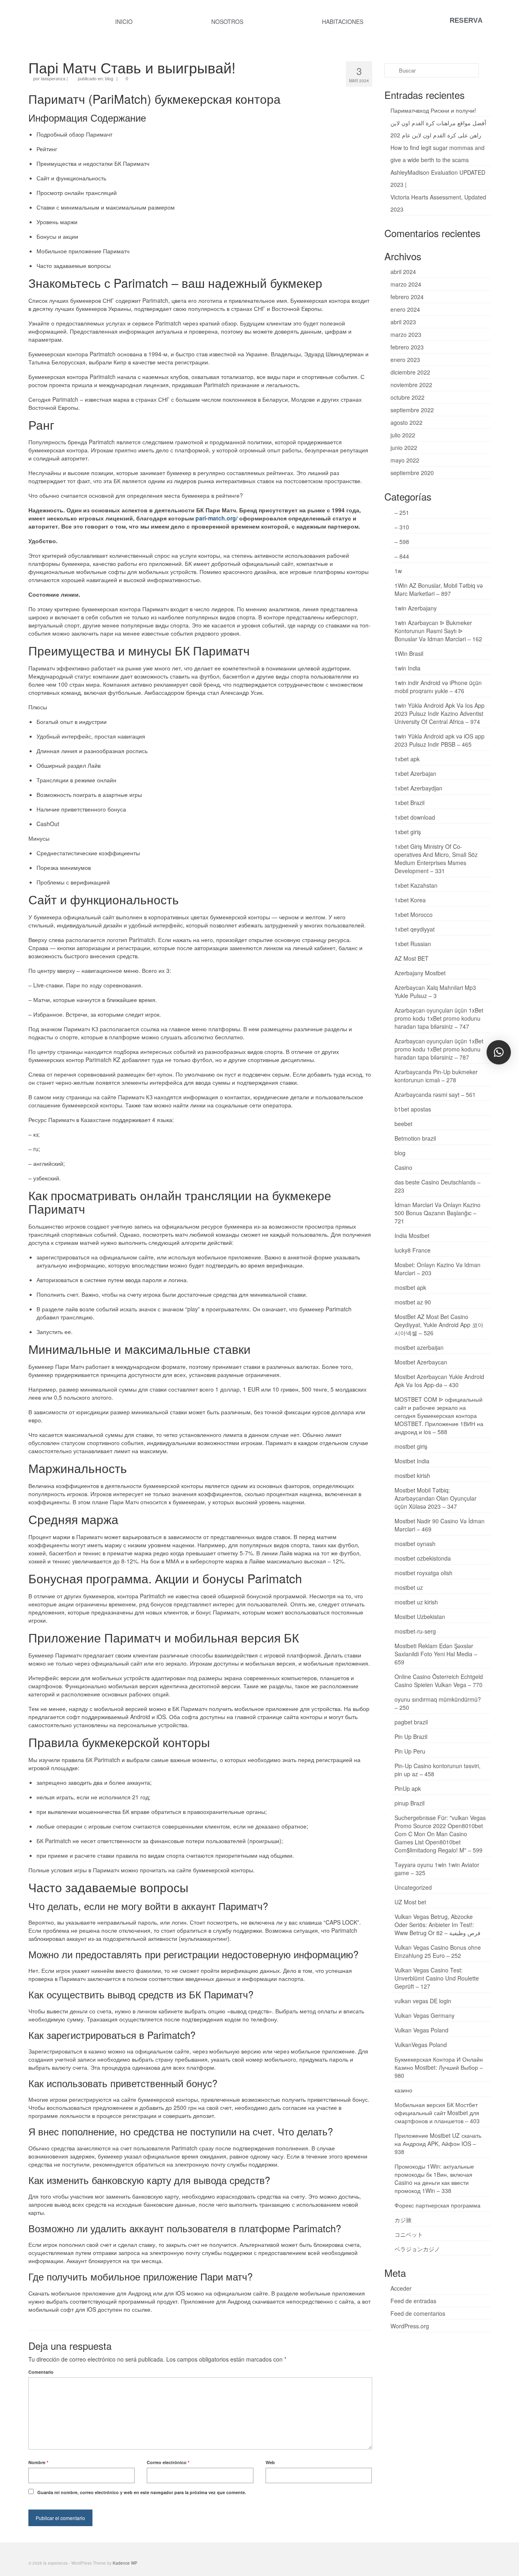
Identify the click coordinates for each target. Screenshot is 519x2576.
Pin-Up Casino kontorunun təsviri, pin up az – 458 (438, 1770)
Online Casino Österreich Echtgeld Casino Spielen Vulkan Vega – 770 (439, 1681)
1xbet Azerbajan (415, 773)
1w (398, 571)
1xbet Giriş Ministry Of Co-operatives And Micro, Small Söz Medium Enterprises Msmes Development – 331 (436, 859)
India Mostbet (412, 1236)
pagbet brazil (411, 1722)
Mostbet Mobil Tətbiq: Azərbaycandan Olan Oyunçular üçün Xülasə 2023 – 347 (435, 1498)
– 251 (402, 512)
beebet (403, 1124)
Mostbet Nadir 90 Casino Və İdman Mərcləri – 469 (440, 1525)
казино (403, 2090)
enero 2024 (405, 309)
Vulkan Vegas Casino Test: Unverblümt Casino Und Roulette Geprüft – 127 (437, 1978)
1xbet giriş (408, 832)
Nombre (38, 2462)
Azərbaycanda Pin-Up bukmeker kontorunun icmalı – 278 (436, 1076)
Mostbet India (412, 1461)
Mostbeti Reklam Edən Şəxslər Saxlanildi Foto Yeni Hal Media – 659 (436, 1654)
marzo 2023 (406, 334)
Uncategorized (413, 1887)
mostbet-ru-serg (415, 1631)
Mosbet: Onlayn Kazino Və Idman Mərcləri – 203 (438, 1269)
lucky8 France (413, 1250)
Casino (403, 1167)
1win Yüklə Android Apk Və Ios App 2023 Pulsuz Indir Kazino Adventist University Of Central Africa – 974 (440, 713)
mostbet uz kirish (416, 1602)
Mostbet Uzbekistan (420, 1617)
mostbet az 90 (413, 1302)
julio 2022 (403, 435)
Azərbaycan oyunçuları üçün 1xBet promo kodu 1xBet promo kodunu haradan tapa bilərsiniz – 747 (439, 1018)
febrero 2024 (407, 297)
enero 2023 (405, 360)
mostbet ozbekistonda (423, 1558)
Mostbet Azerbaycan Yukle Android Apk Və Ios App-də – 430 (439, 1381)
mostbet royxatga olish (424, 1573)
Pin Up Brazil (411, 1737)
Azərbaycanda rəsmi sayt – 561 (435, 1094)
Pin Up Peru (410, 1751)
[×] (499, 1052)
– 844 (402, 556)
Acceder (401, 2288)
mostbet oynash (415, 1544)
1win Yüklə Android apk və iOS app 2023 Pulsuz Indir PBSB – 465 (440, 740)
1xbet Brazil (410, 803)
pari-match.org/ (217, 518)
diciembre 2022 (410, 372)
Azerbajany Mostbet (420, 973)
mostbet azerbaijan (419, 1347)
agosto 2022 (406, 422)
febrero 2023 (407, 347)
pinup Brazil (410, 1803)
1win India (407, 668)
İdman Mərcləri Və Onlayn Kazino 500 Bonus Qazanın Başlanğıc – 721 (438, 1213)
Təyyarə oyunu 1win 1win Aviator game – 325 (437, 1869)
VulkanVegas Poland (421, 2045)
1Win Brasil (409, 653)
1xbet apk (407, 759)
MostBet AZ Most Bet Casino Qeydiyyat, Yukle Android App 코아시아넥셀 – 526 (439, 1325)
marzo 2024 (406, 284)
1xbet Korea (410, 900)
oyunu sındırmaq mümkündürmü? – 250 (438, 1703)
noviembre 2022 (411, 385)
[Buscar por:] (432, 70)
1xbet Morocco (414, 914)
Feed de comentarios (418, 2313)
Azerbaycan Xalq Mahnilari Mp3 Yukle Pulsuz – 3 (435, 991)
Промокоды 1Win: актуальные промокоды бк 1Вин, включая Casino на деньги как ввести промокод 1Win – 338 (434, 2178)
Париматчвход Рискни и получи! (433, 110)
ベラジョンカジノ (417, 2249)
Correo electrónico (168, 2462)
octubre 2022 (407, 397)
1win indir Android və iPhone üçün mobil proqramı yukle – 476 (438, 687)
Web (270, 2462)
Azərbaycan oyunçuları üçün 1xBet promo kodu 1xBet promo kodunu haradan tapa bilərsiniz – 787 (439, 1049)
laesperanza (53, 78)
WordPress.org (410, 2326)
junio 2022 (404, 448)
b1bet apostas (413, 1109)
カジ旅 (403, 2220)
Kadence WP (125, 2563)
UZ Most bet (410, 1902)
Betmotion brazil (415, 1138)
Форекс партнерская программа (438, 2205)
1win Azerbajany (416, 608)
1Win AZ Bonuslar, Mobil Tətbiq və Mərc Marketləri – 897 (439, 589)
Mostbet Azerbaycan (421, 1362)
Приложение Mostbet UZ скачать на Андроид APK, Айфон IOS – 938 (438, 2143)
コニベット (409, 2234)
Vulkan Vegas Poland (421, 2030)
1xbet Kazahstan (416, 885)
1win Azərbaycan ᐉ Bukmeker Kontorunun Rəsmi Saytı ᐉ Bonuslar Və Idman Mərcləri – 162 (438, 631)
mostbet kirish (412, 1475)
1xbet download (415, 817)
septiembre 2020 (412, 473)
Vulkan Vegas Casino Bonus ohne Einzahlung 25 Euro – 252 (438, 1951)
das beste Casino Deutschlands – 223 (438, 1186)
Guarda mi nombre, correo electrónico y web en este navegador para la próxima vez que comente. (142, 2492)
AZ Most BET (412, 958)
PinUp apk (408, 1788)
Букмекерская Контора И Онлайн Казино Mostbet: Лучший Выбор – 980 (439, 2067)
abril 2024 (403, 272)
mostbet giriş (411, 1446)
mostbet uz (409, 1587)
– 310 (402, 527)
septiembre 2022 (412, 410)
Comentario (41, 2372)
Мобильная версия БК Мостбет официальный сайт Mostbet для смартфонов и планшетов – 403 (437, 2113)
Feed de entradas (413, 2301)
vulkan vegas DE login (423, 2001)
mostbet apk (410, 1287)
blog (109, 78)
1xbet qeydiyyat (415, 929)
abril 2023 (403, 322)
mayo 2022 (405, 460)
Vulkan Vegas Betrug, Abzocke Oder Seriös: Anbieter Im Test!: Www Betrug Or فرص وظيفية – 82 (438, 1925)
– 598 (402, 542)
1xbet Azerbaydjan (418, 788)
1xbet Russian (413, 944)
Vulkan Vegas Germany (425, 2015)
